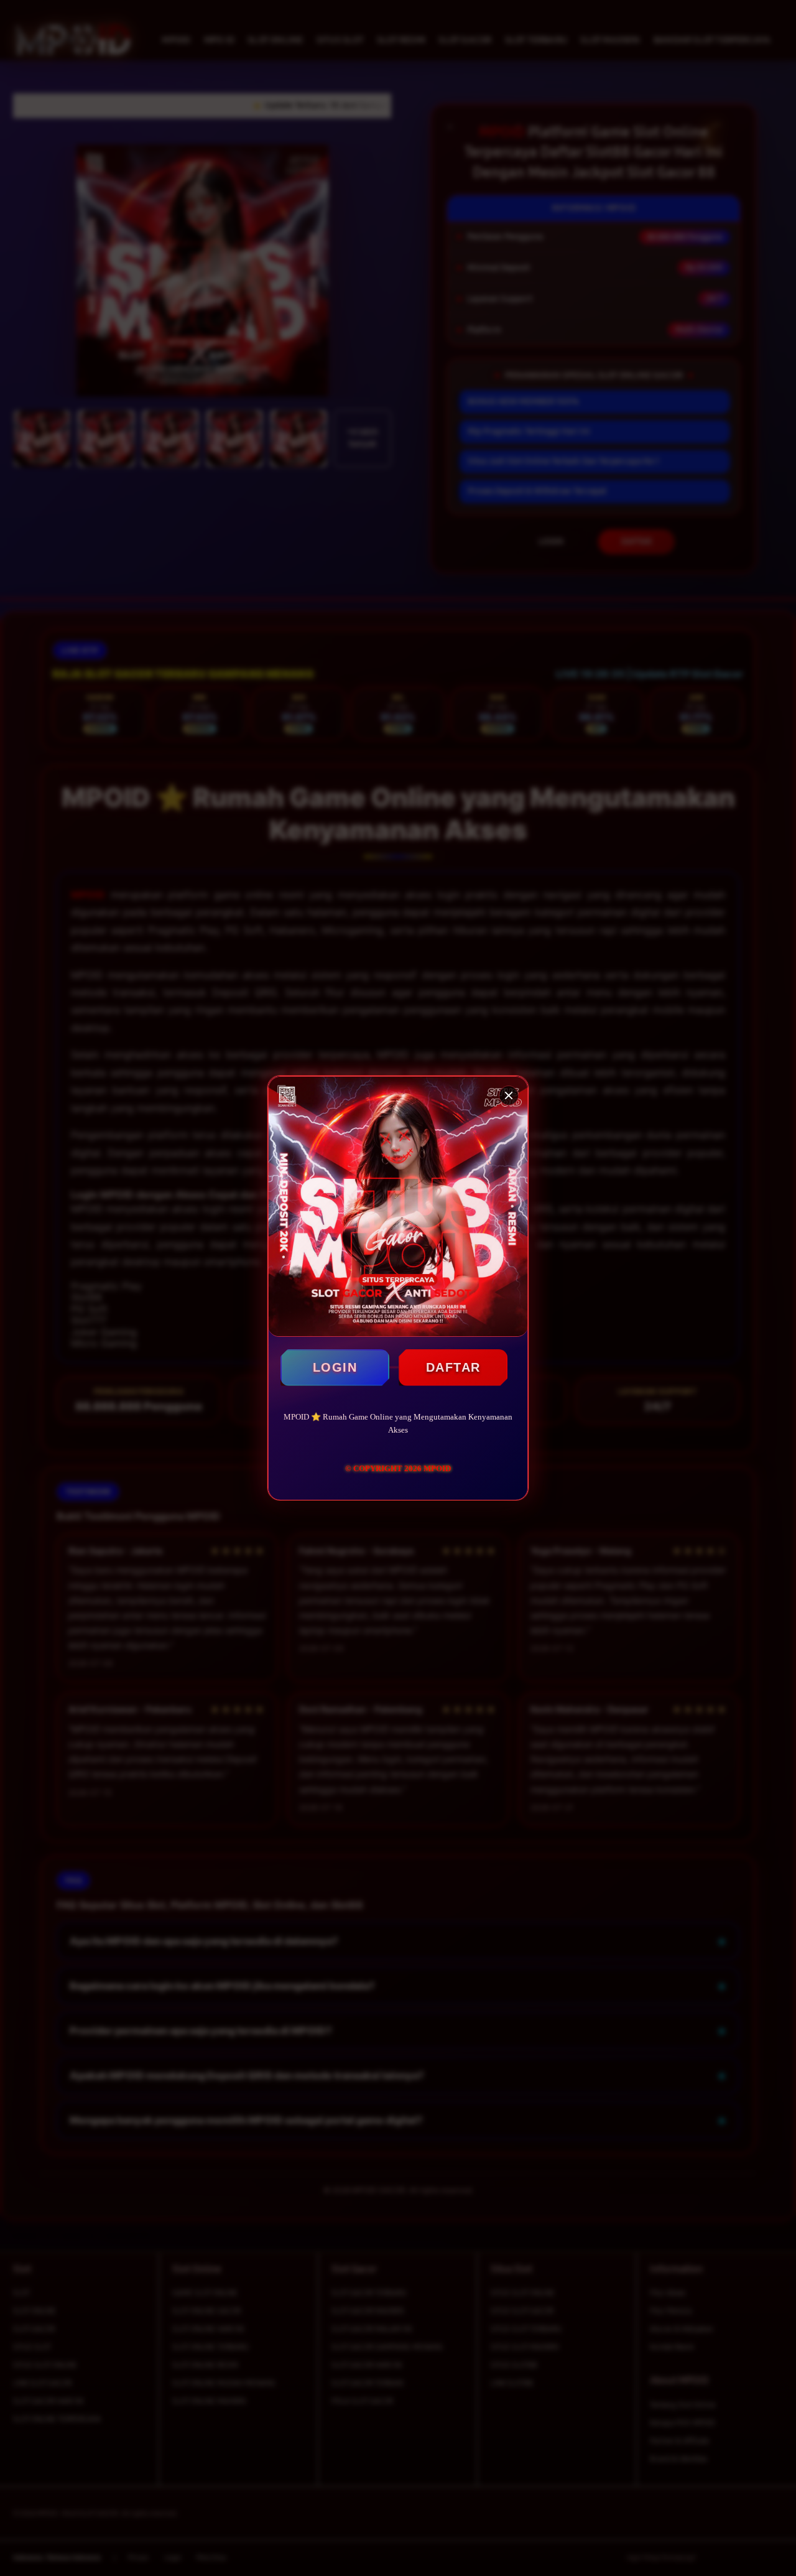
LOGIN (335, 1367)
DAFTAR (453, 1367)
